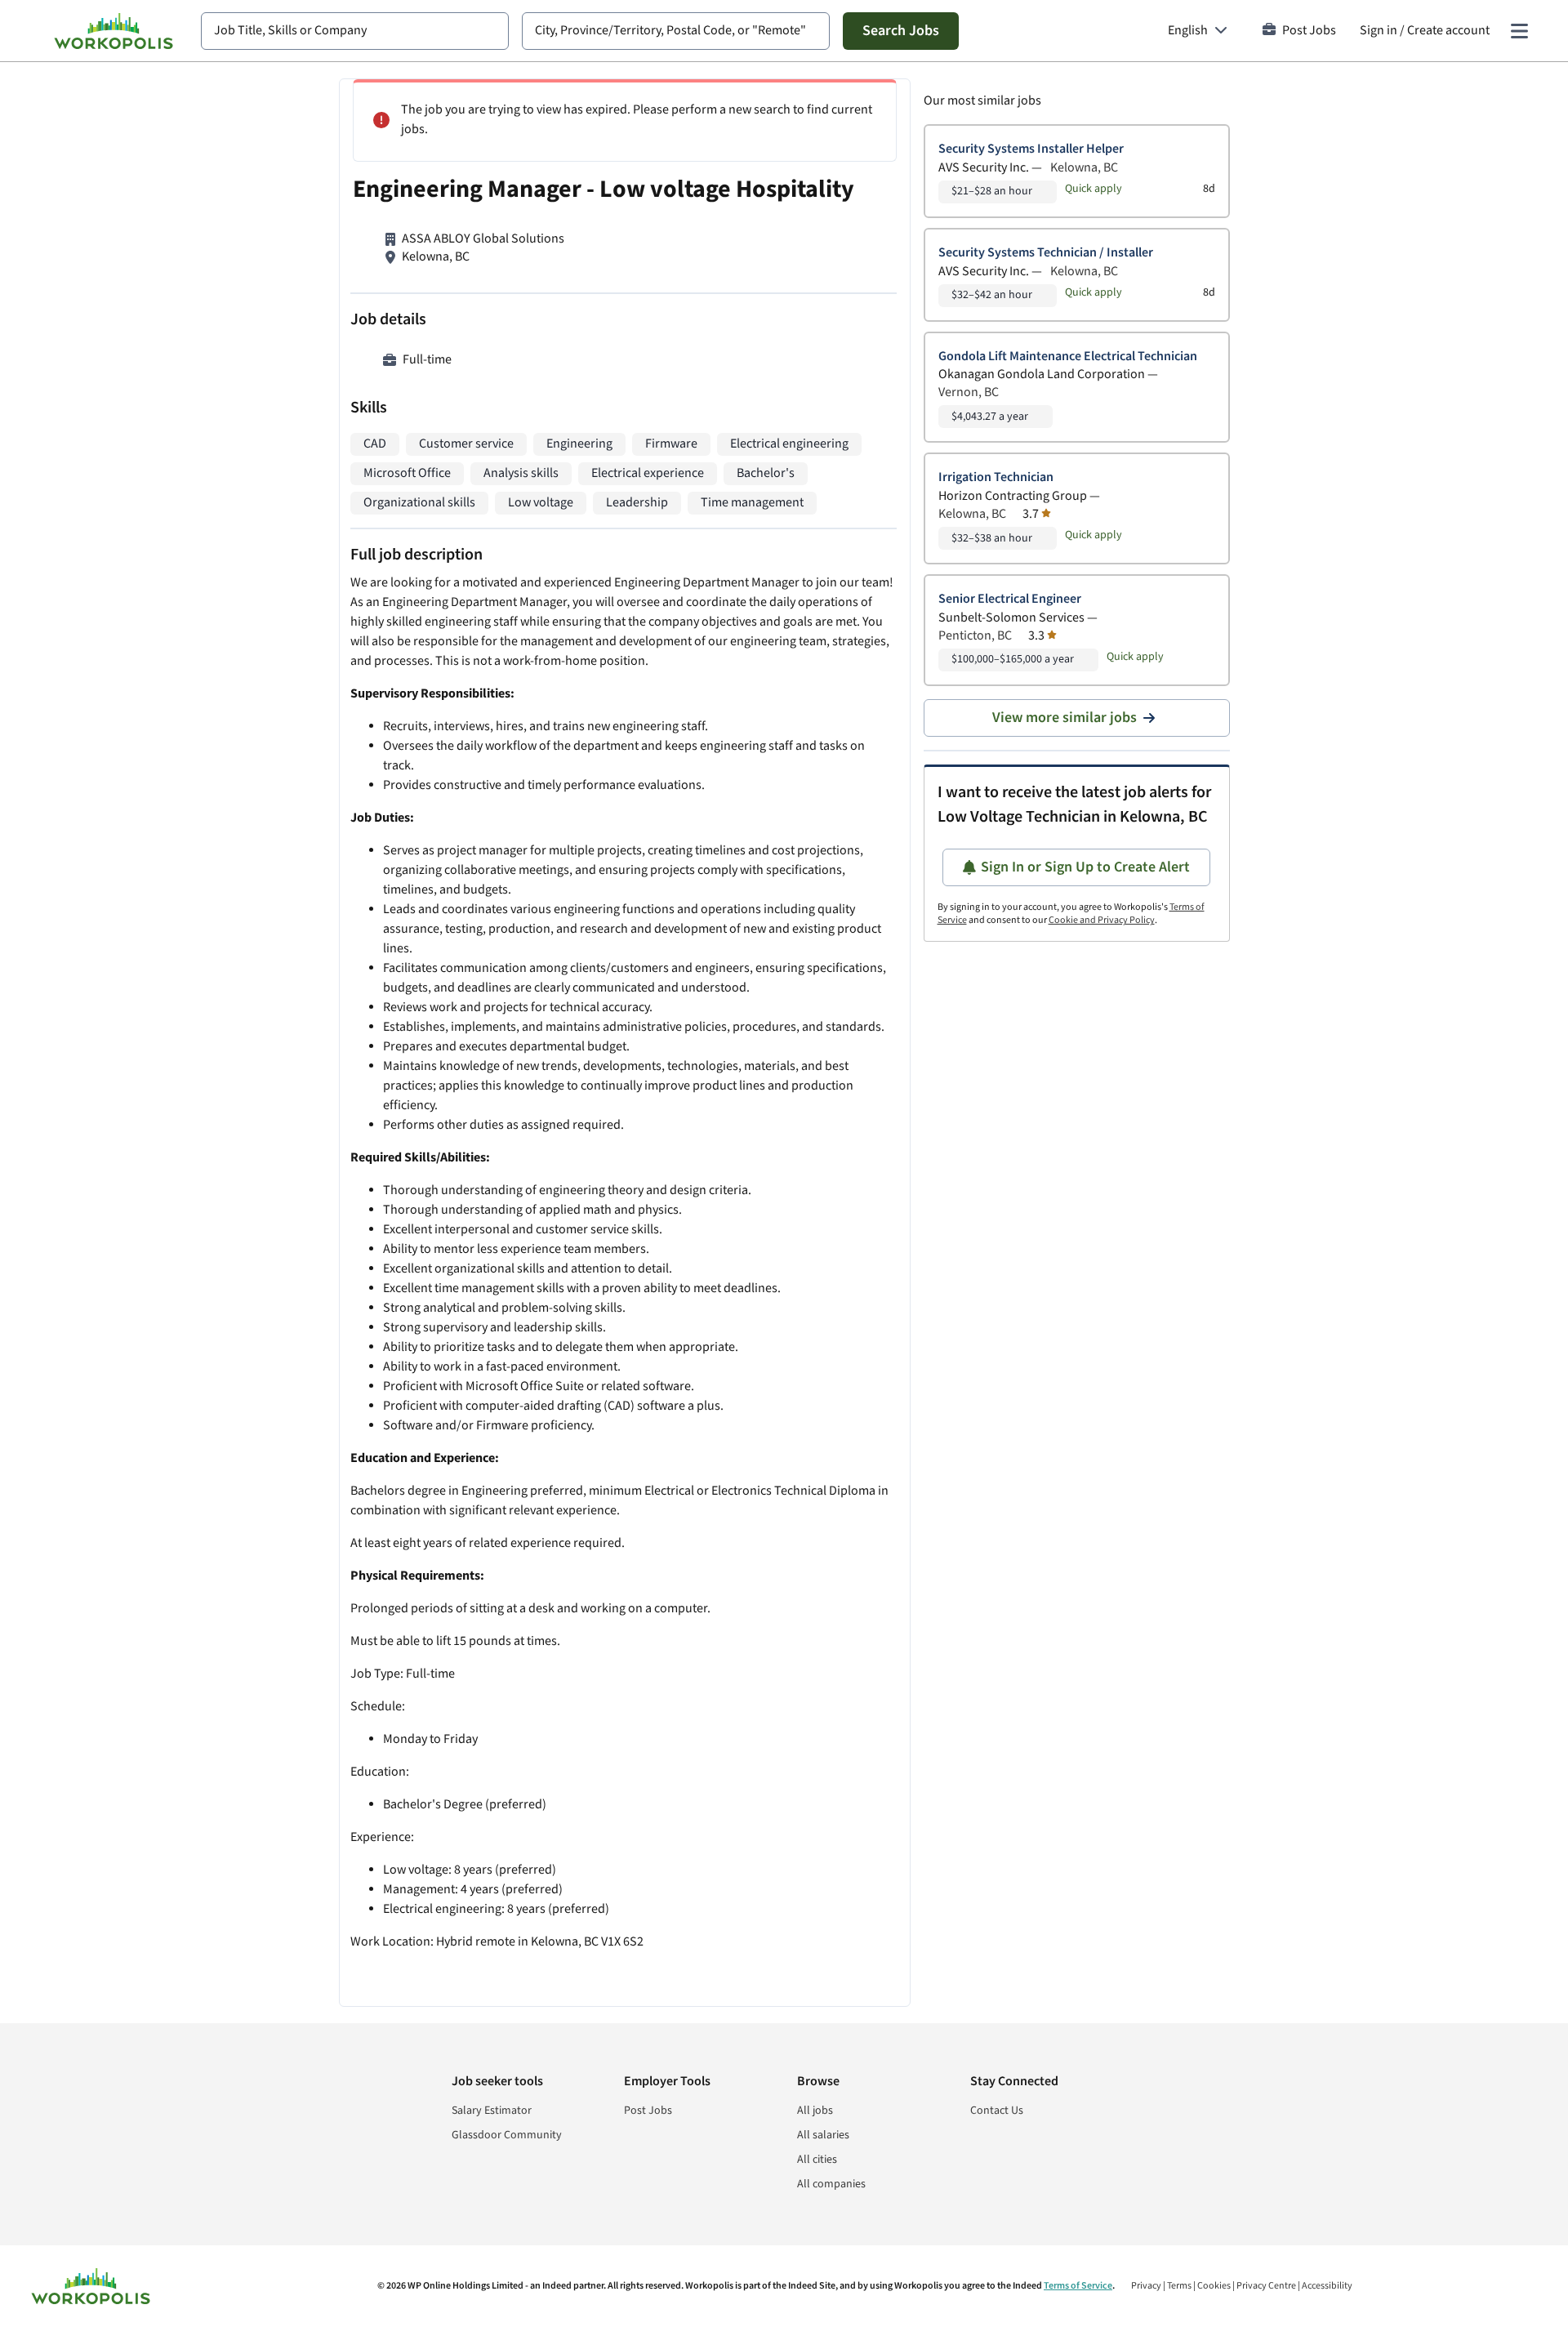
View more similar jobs (1065, 718)
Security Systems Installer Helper (1031, 149)
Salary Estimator (492, 2111)
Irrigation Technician (996, 477)
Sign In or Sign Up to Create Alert (1085, 867)
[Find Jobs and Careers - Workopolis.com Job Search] (114, 31)
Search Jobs (901, 31)
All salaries (823, 2135)
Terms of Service (1078, 2286)
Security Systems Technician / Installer (1046, 253)
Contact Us (997, 2111)
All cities (817, 2160)
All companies (831, 2184)
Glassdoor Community (507, 2135)
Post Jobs (1309, 31)
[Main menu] (1519, 31)
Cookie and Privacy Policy (1102, 920)
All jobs (815, 2111)
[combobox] (355, 31)
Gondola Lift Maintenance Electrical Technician (1068, 357)
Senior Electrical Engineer (1010, 599)
